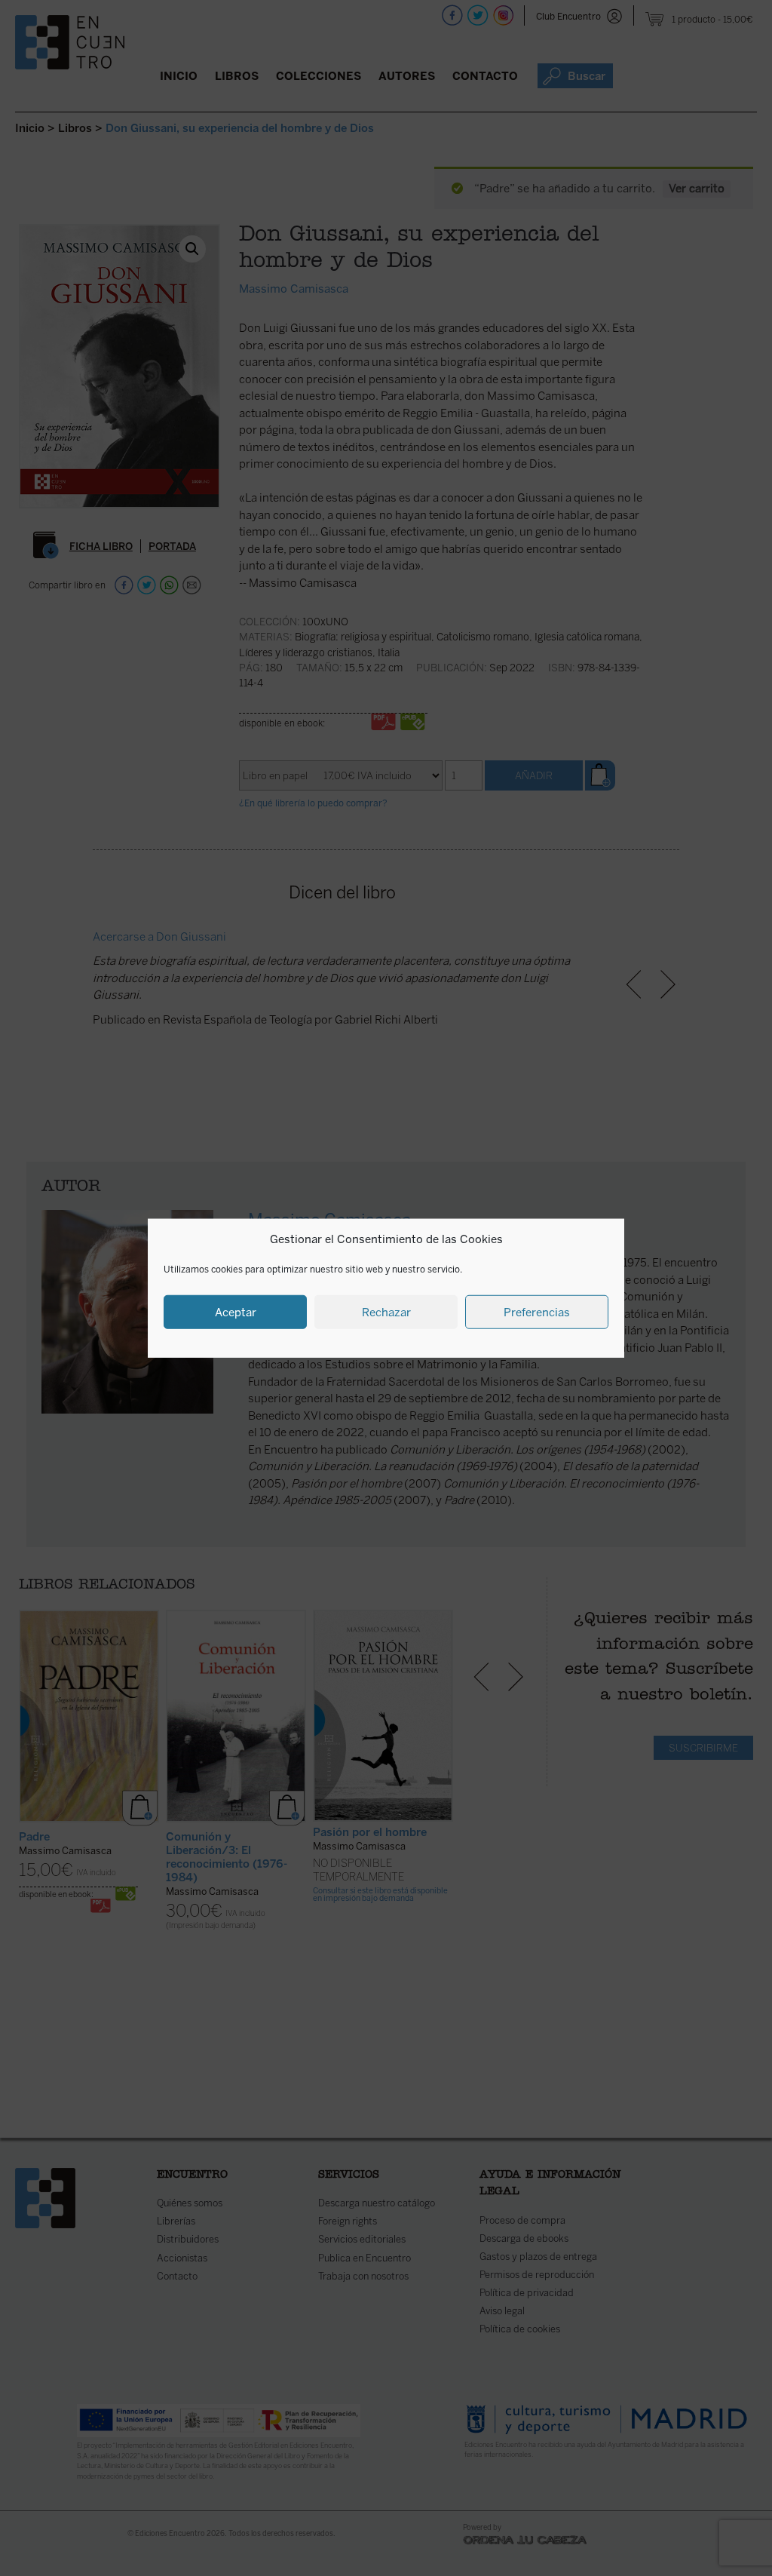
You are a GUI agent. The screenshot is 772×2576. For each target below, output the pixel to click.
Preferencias (537, 1312)
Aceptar (236, 1312)
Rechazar (386, 1312)
